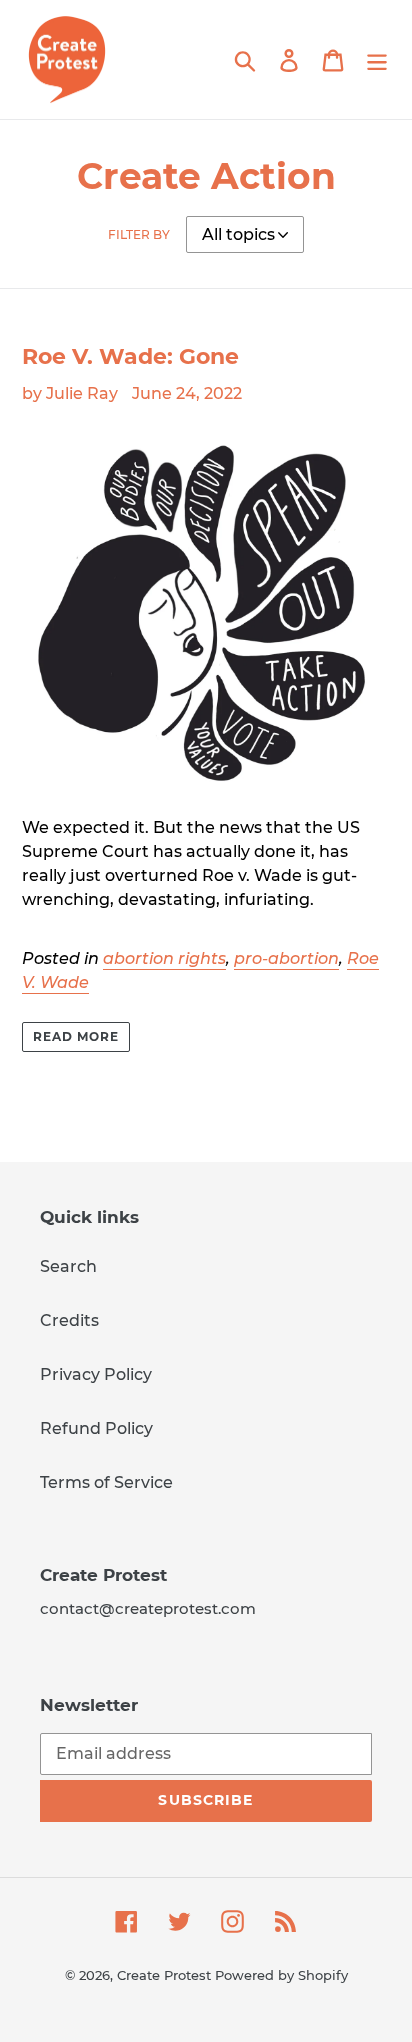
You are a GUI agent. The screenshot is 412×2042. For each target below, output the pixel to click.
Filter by (139, 234)
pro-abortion (286, 958)
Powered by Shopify (281, 1975)
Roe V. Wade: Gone (130, 356)
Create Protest (164, 1975)
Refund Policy (96, 1428)
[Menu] (377, 59)
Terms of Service (106, 1482)
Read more (76, 1036)
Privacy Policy (96, 1374)
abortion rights (164, 958)
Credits (69, 1320)
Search (68, 1266)
